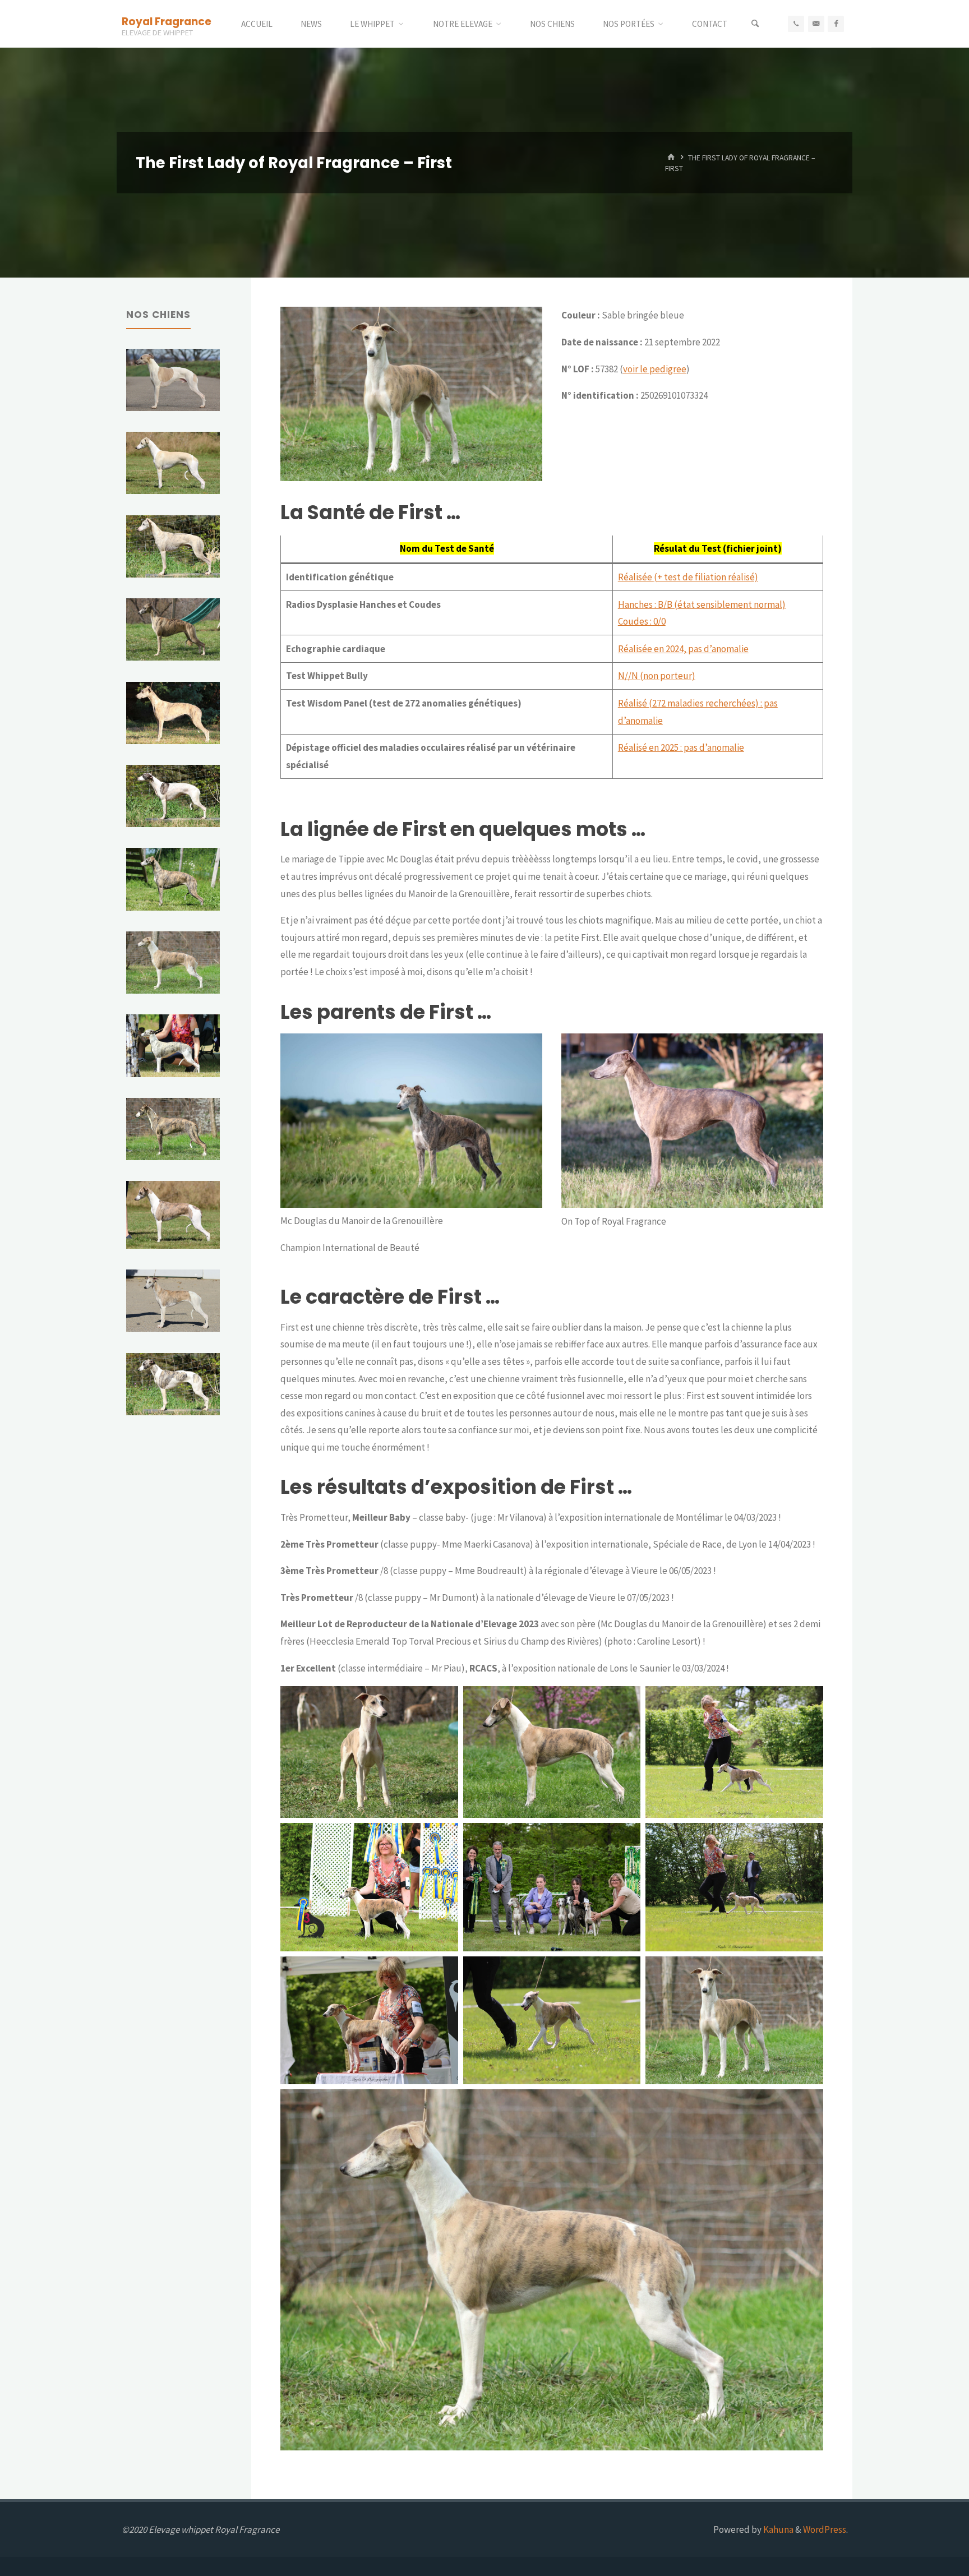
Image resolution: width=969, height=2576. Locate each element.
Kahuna (777, 2529)
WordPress (825, 2529)
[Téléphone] (796, 24)
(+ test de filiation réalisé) (706, 577)
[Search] (755, 24)
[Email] (816, 24)
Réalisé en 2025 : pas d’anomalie (681, 747)
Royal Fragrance (167, 21)
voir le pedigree (655, 369)
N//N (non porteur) (657, 676)
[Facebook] (836, 24)
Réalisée (636, 577)
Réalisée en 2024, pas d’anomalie (683, 649)
